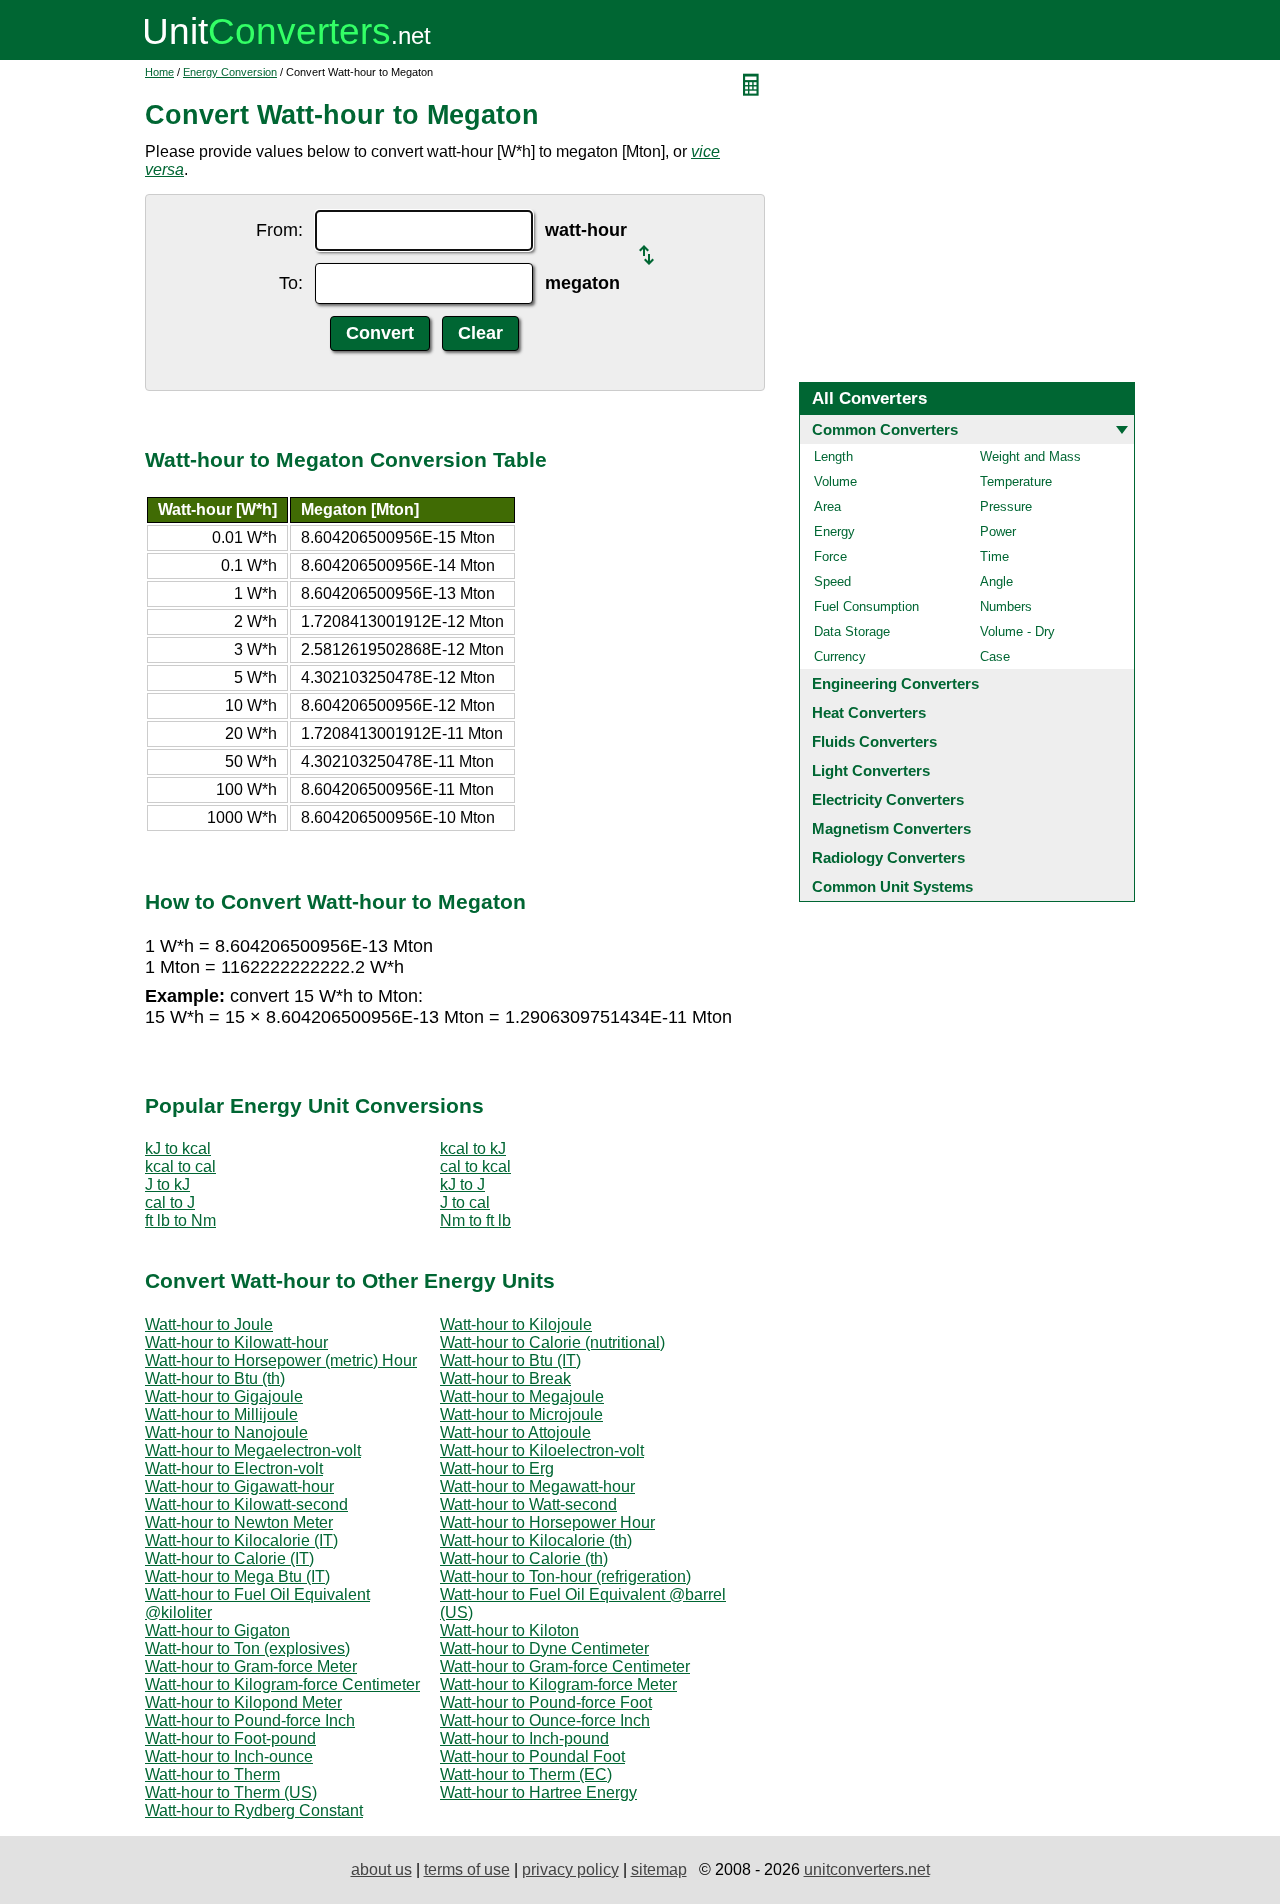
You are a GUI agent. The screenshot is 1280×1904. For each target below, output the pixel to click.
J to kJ (167, 1184)
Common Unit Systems (892, 886)
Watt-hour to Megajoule (522, 1396)
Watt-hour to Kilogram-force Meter (558, 1684)
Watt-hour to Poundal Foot (532, 1756)
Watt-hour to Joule (209, 1324)
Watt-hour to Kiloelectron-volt (542, 1450)
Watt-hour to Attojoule (515, 1432)
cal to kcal (475, 1166)
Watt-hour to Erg (497, 1468)
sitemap (659, 1869)
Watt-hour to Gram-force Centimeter (565, 1666)
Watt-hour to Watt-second (528, 1504)
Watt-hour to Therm (212, 1774)
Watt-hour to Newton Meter (239, 1522)
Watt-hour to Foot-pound (230, 1738)
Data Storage (852, 631)
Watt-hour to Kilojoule (516, 1324)
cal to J (170, 1202)
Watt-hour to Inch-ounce (229, 1756)
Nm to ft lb (475, 1220)
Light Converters (871, 770)
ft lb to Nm (180, 1220)
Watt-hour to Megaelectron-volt (253, 1450)
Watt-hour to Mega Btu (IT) (237, 1576)
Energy (834, 531)
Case (995, 656)
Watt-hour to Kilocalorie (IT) (241, 1540)
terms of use (467, 1869)
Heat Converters (869, 712)
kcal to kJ (473, 1148)
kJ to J (462, 1184)
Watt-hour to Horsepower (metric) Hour (281, 1360)
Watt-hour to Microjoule (521, 1414)
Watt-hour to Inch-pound (524, 1738)
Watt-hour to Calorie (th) (524, 1558)
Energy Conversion (230, 72)
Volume (835, 481)
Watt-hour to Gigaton (217, 1630)
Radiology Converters (888, 857)
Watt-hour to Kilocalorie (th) (536, 1540)
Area (827, 506)
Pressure (1006, 506)
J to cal (465, 1202)
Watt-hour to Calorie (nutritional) (552, 1342)
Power (998, 531)
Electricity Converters (888, 799)
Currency (840, 656)
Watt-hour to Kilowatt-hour (236, 1342)
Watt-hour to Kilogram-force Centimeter (282, 1684)
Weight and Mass (1030, 456)
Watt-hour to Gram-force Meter (251, 1666)
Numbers (1006, 606)
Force (830, 556)
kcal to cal (180, 1166)
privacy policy (570, 1869)
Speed (832, 581)
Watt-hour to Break (505, 1378)
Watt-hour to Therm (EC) (526, 1774)
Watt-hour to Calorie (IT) (229, 1558)
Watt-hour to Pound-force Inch (250, 1720)
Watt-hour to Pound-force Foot (546, 1702)
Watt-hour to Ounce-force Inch (545, 1720)
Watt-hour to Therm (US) (231, 1792)
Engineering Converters (895, 683)
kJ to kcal (178, 1148)
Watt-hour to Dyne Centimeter (544, 1648)
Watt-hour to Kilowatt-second (246, 1504)
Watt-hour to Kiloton (509, 1630)
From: (279, 230)
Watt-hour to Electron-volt (234, 1468)
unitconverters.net (867, 1869)
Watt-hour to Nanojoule (226, 1432)
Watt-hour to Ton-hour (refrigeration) (565, 1576)
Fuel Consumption (866, 606)
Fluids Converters (874, 741)
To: (291, 283)
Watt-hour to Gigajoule (224, 1396)
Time (994, 556)
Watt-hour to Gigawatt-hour (239, 1486)
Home (159, 72)
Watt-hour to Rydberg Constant (254, 1810)
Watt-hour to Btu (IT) (510, 1360)
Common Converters (885, 429)
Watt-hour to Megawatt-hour (537, 1486)
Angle (996, 581)
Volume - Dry (1017, 631)
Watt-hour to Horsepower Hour (547, 1522)
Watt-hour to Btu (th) (215, 1378)
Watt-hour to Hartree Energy (538, 1792)
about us (381, 1869)
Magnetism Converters (891, 828)
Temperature (1016, 481)
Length (833, 456)
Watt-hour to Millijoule (221, 1414)
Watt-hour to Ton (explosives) (247, 1648)
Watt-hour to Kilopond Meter (243, 1702)
